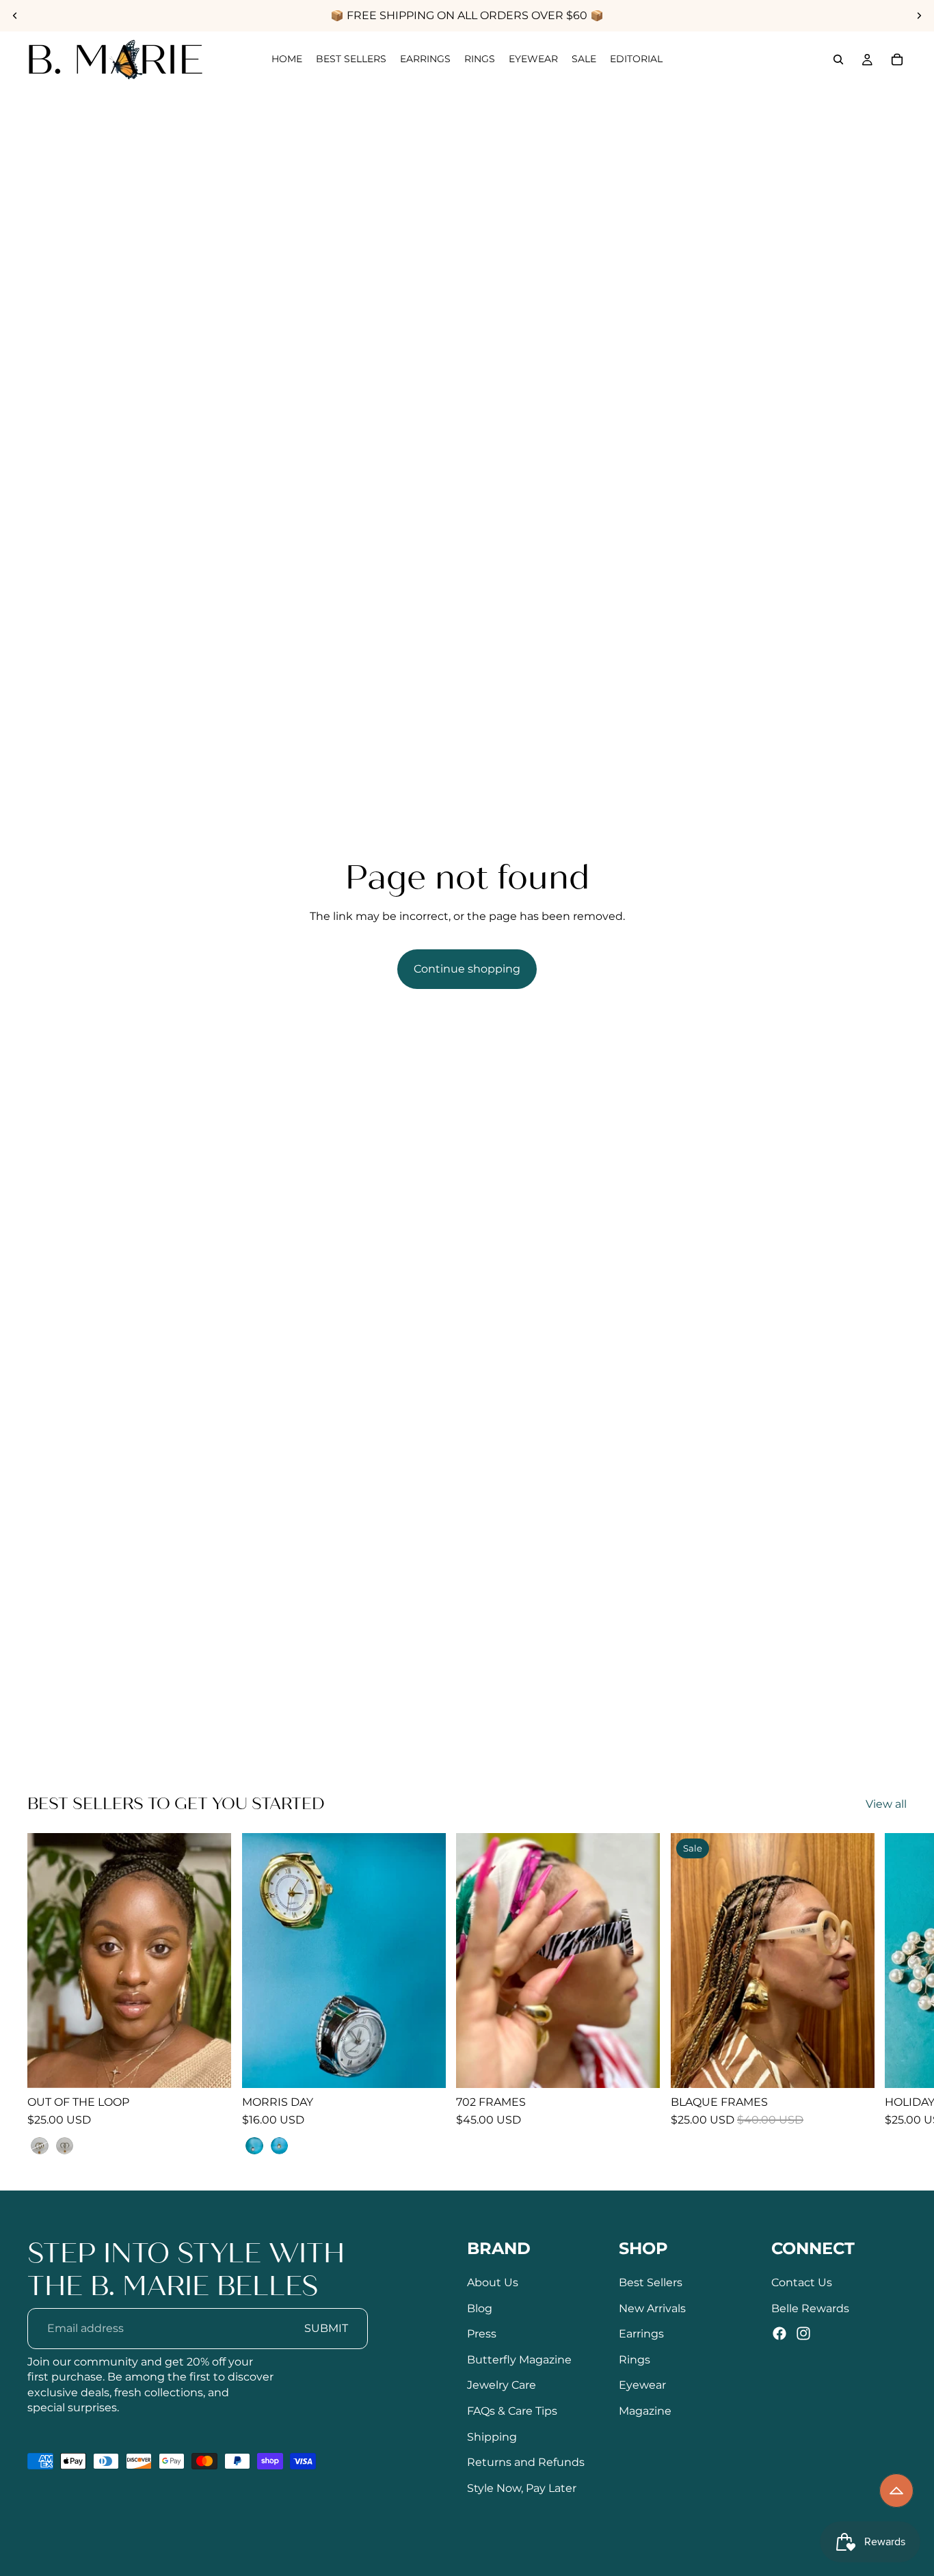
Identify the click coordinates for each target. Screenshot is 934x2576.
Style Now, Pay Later (522, 2487)
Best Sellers (651, 2282)
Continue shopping (467, 969)
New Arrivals (652, 2308)
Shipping (492, 2436)
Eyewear (642, 2385)
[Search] (838, 59)
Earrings (641, 2334)
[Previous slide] (15, 16)
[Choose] (210, 2067)
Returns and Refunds (526, 2462)
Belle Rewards (810, 2308)
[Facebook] (779, 2333)
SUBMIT (326, 2328)
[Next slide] (919, 16)
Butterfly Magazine (519, 2360)
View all (886, 1804)
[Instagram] (803, 2333)
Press (482, 2334)
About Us (493, 2282)
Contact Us (802, 2282)
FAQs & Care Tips (512, 2411)
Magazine (645, 2411)
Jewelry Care (502, 2385)
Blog (480, 2308)
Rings (635, 2360)
